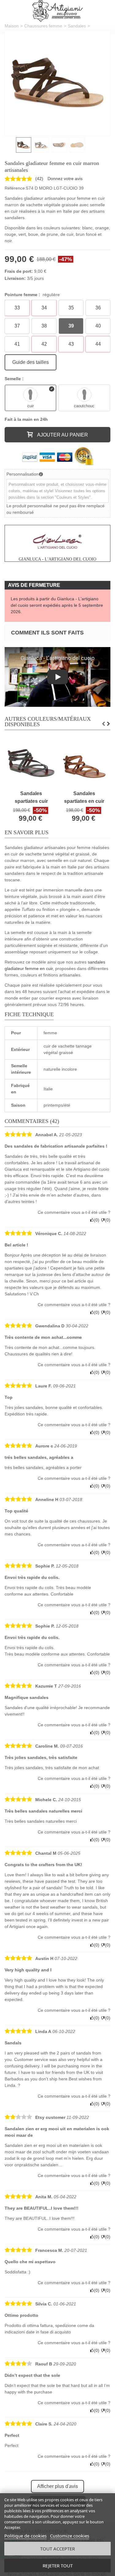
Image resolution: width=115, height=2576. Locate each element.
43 (71, 344)
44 (98, 344)
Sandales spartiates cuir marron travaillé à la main (31, 798)
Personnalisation (23, 474)
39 (71, 326)
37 (17, 326)
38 (44, 326)
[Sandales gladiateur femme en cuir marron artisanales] (57, 83)
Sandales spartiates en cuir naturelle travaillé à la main (84, 798)
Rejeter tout (58, 2566)
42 (44, 344)
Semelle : (15, 379)
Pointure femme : (32, 295)
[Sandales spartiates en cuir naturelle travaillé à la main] (84, 763)
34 (44, 308)
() (39, 179)
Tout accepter (57, 2549)
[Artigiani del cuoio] (57, 11)
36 (98, 308)
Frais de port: (19, 271)
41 (17, 344)
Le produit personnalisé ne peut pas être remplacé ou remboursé (56, 509)
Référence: (15, 188)
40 (98, 326)
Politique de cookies (25, 2536)
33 (17, 308)
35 (71, 308)
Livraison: (15, 278)
